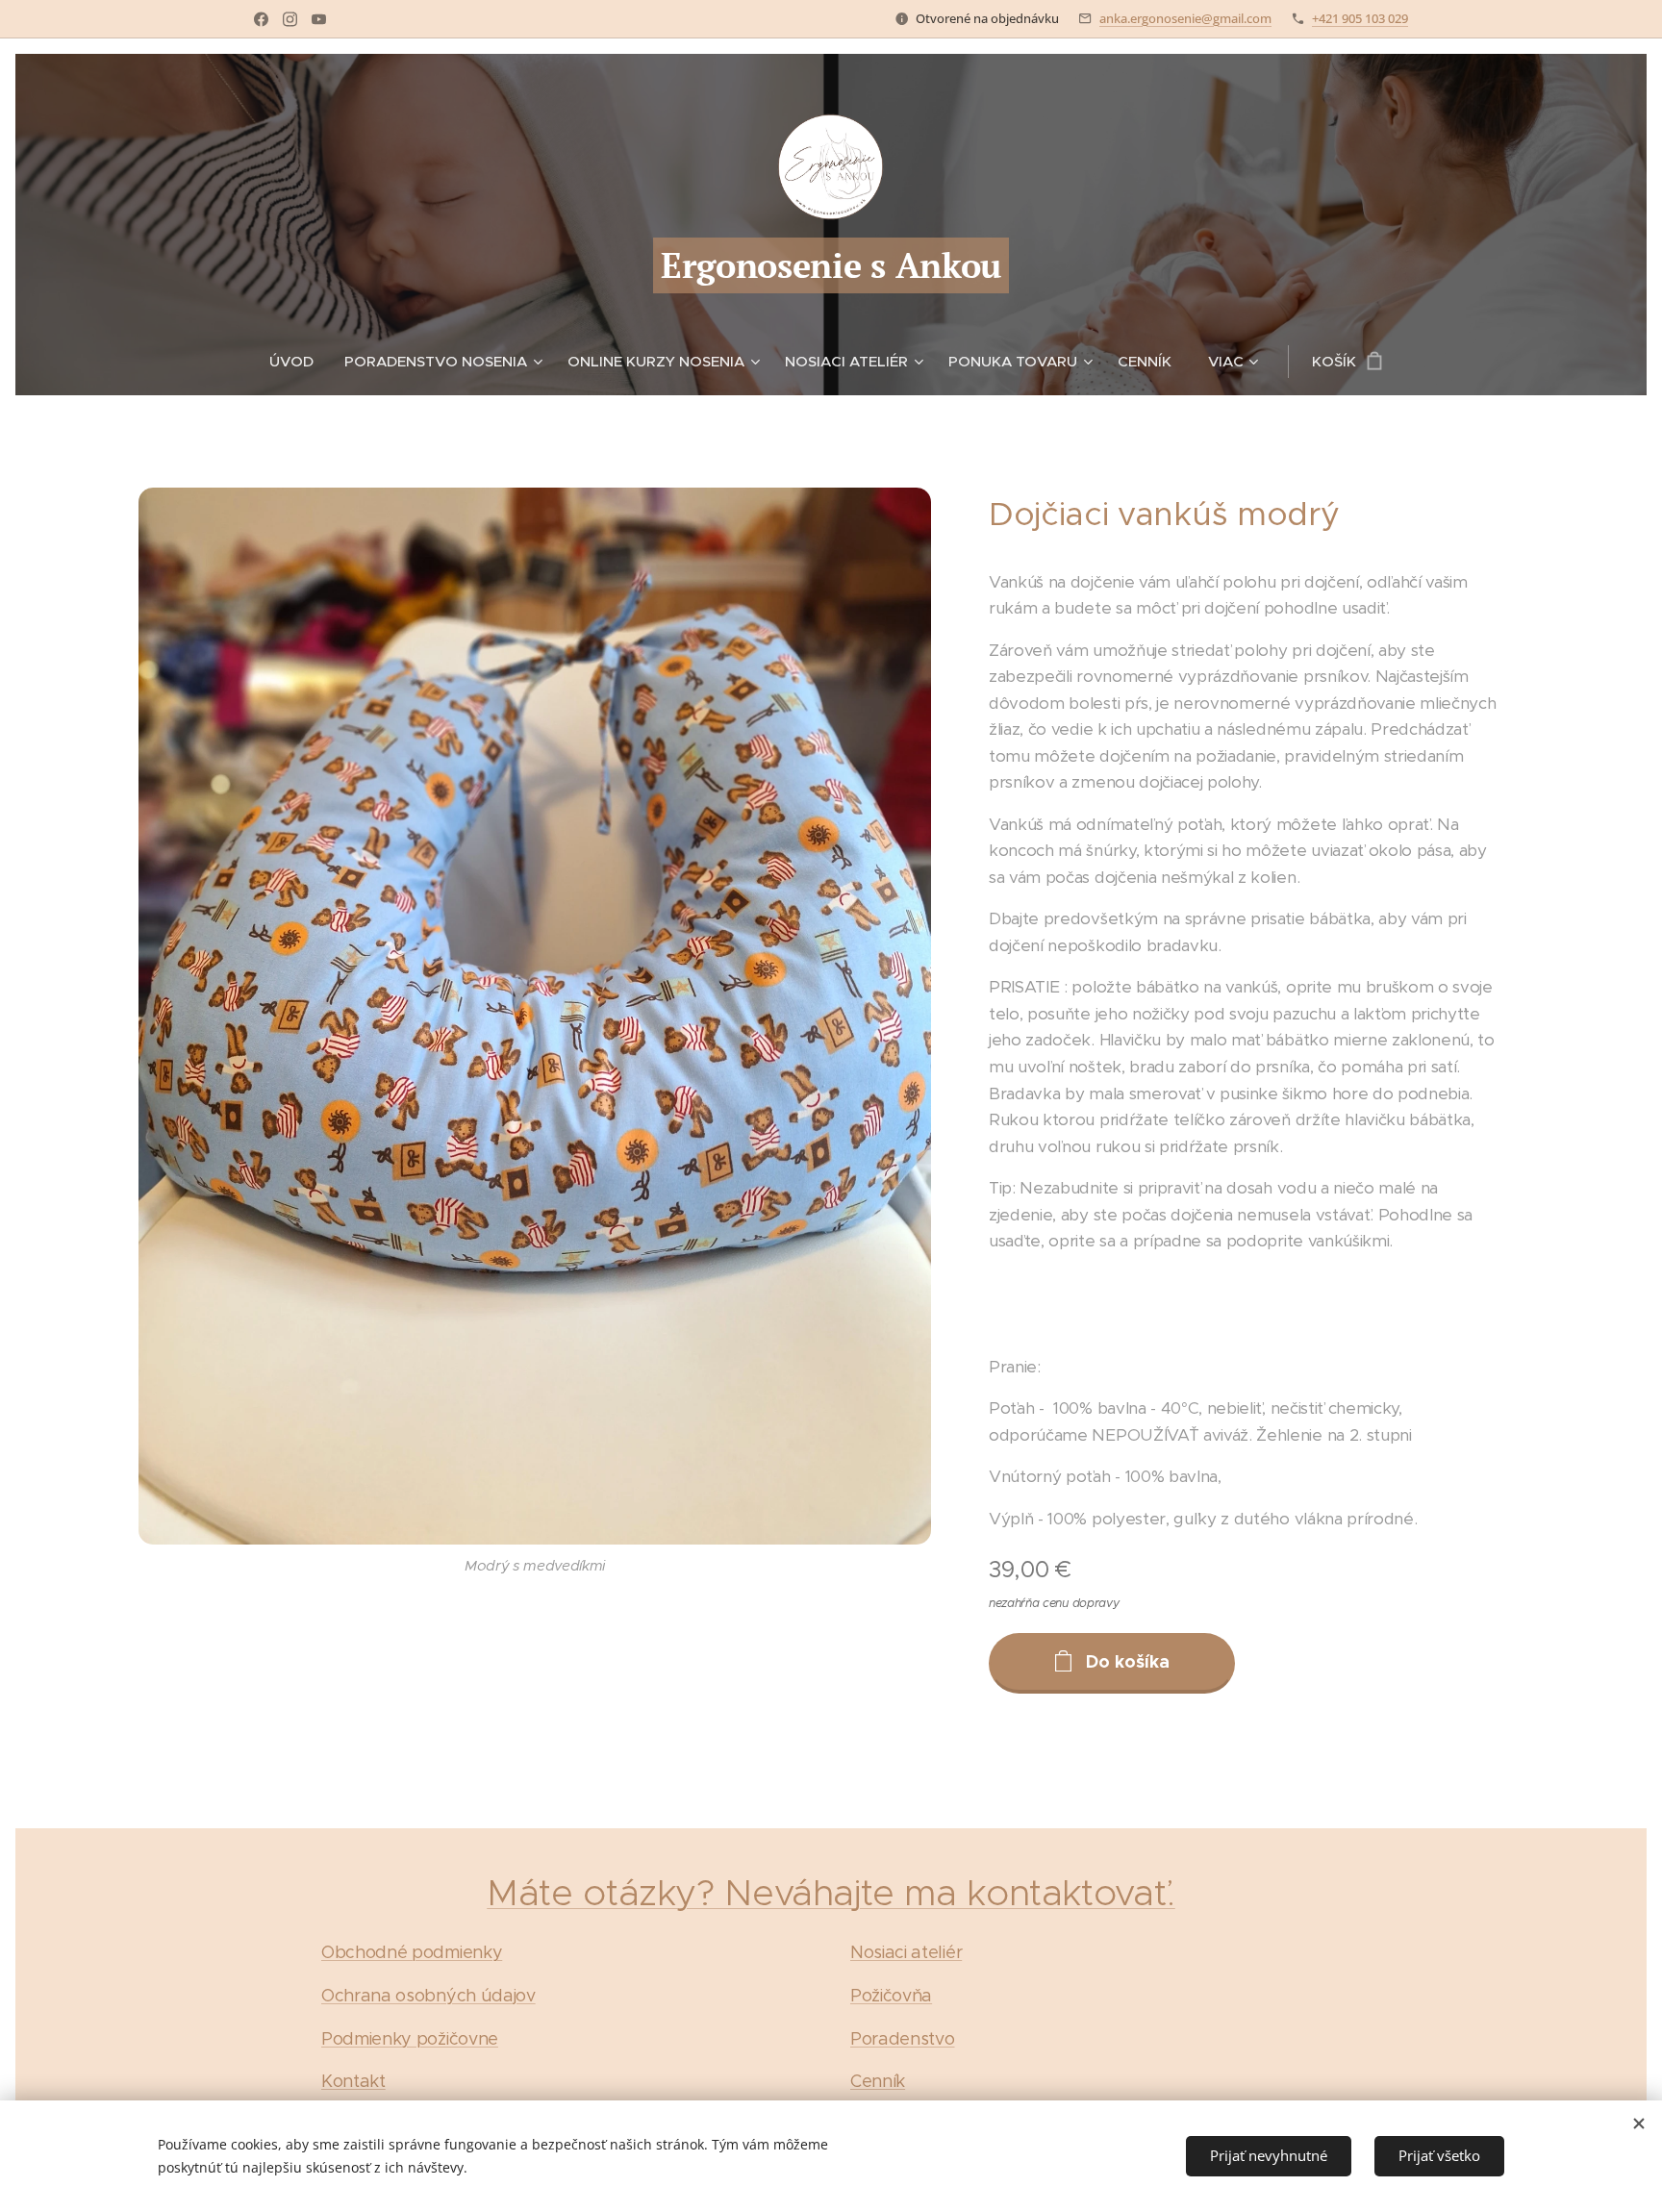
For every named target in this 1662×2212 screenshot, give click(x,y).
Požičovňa (891, 1996)
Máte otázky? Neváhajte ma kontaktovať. (831, 1892)
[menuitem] (299, 362)
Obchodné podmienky (412, 1952)
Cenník (878, 2081)
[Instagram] (290, 19)
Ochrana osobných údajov (428, 1996)
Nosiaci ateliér (906, 1952)
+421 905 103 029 (1360, 18)
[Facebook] (261, 19)
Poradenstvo (902, 2039)
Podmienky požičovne (410, 2039)
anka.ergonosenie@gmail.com (1185, 18)
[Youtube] (319, 19)
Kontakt (353, 2081)
